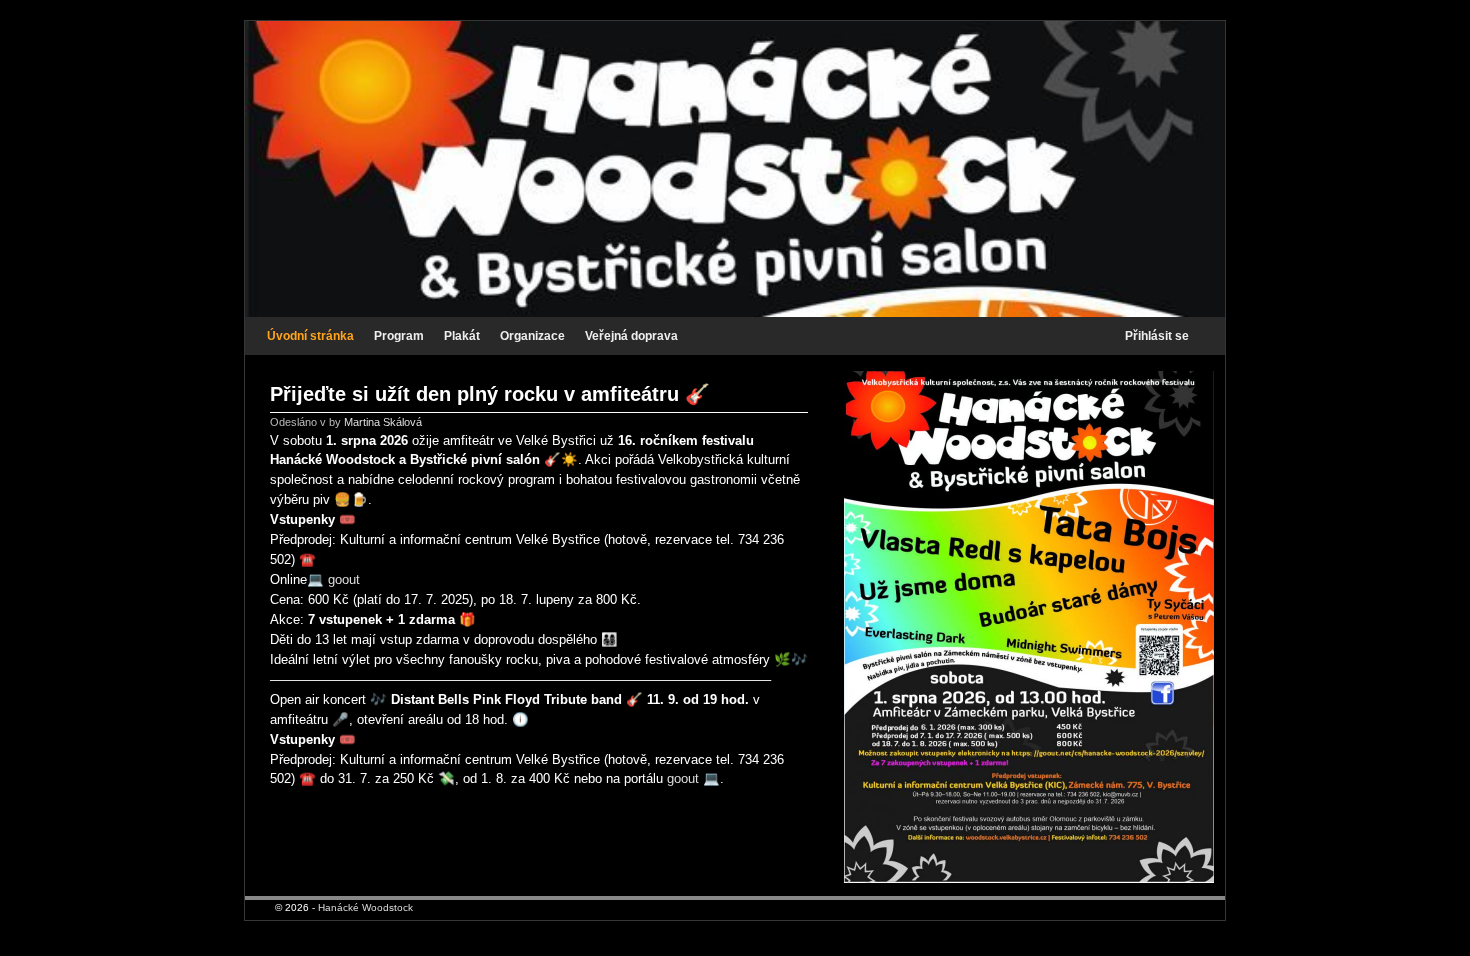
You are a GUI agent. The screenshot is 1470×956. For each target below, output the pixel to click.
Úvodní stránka (310, 336)
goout (344, 579)
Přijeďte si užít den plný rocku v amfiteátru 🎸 (490, 394)
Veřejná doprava (631, 336)
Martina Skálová (383, 422)
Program (399, 336)
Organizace (532, 336)
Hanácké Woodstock (365, 907)
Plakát (462, 336)
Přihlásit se (1157, 336)
